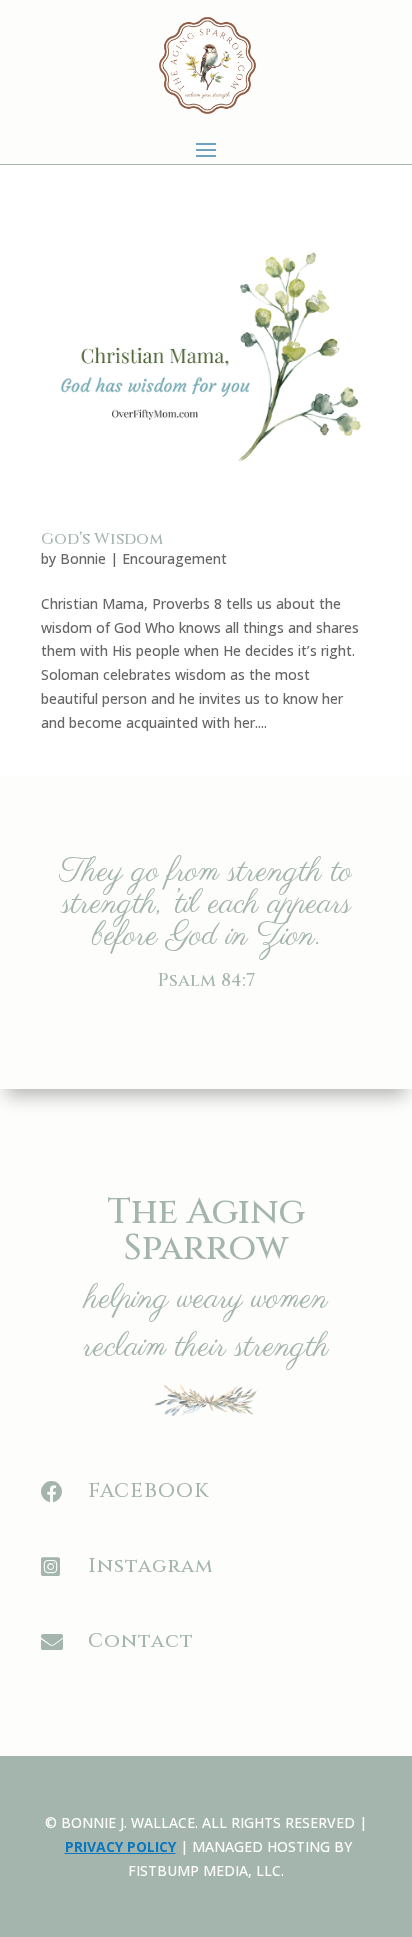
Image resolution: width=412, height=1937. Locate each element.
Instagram (151, 1565)
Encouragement (174, 558)
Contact (141, 1640)
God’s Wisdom (102, 539)
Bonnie (83, 558)
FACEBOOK (148, 1490)
